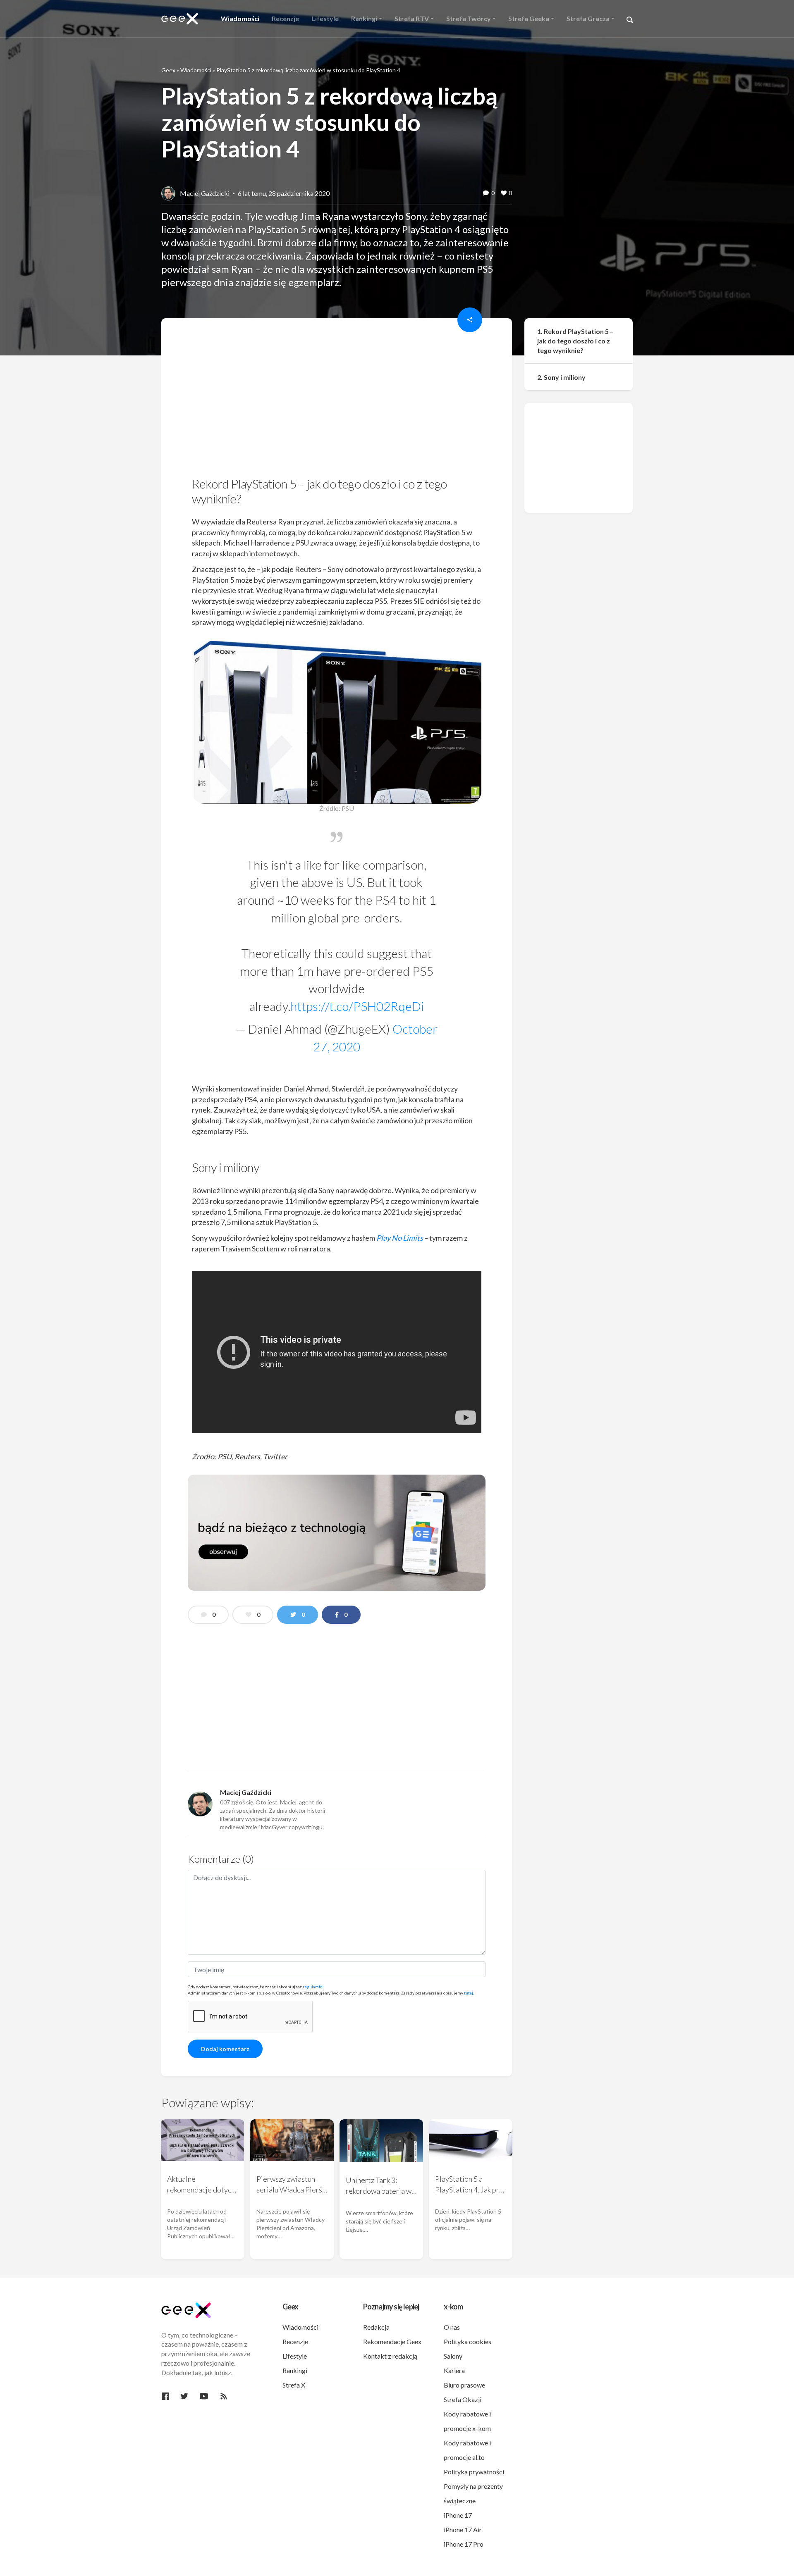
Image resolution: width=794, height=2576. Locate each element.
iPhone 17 (458, 2515)
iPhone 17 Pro (464, 2544)
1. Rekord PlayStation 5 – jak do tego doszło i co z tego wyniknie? (575, 341)
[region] (337, 400)
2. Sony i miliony (561, 377)
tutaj (469, 1993)
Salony (453, 2356)
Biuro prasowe (464, 2385)
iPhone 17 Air (463, 2530)
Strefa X (294, 2385)
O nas (452, 2327)
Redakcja (376, 2327)
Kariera (454, 2370)
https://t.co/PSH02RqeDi (357, 1006)
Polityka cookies (468, 2341)
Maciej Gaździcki (205, 193)
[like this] (504, 193)
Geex (168, 70)
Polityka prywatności (474, 2472)
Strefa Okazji (463, 2399)
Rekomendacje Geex (392, 2341)
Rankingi (295, 2370)
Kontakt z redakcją (390, 2356)
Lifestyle (295, 2356)
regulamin (313, 1987)
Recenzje (295, 2341)
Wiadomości (196, 70)
